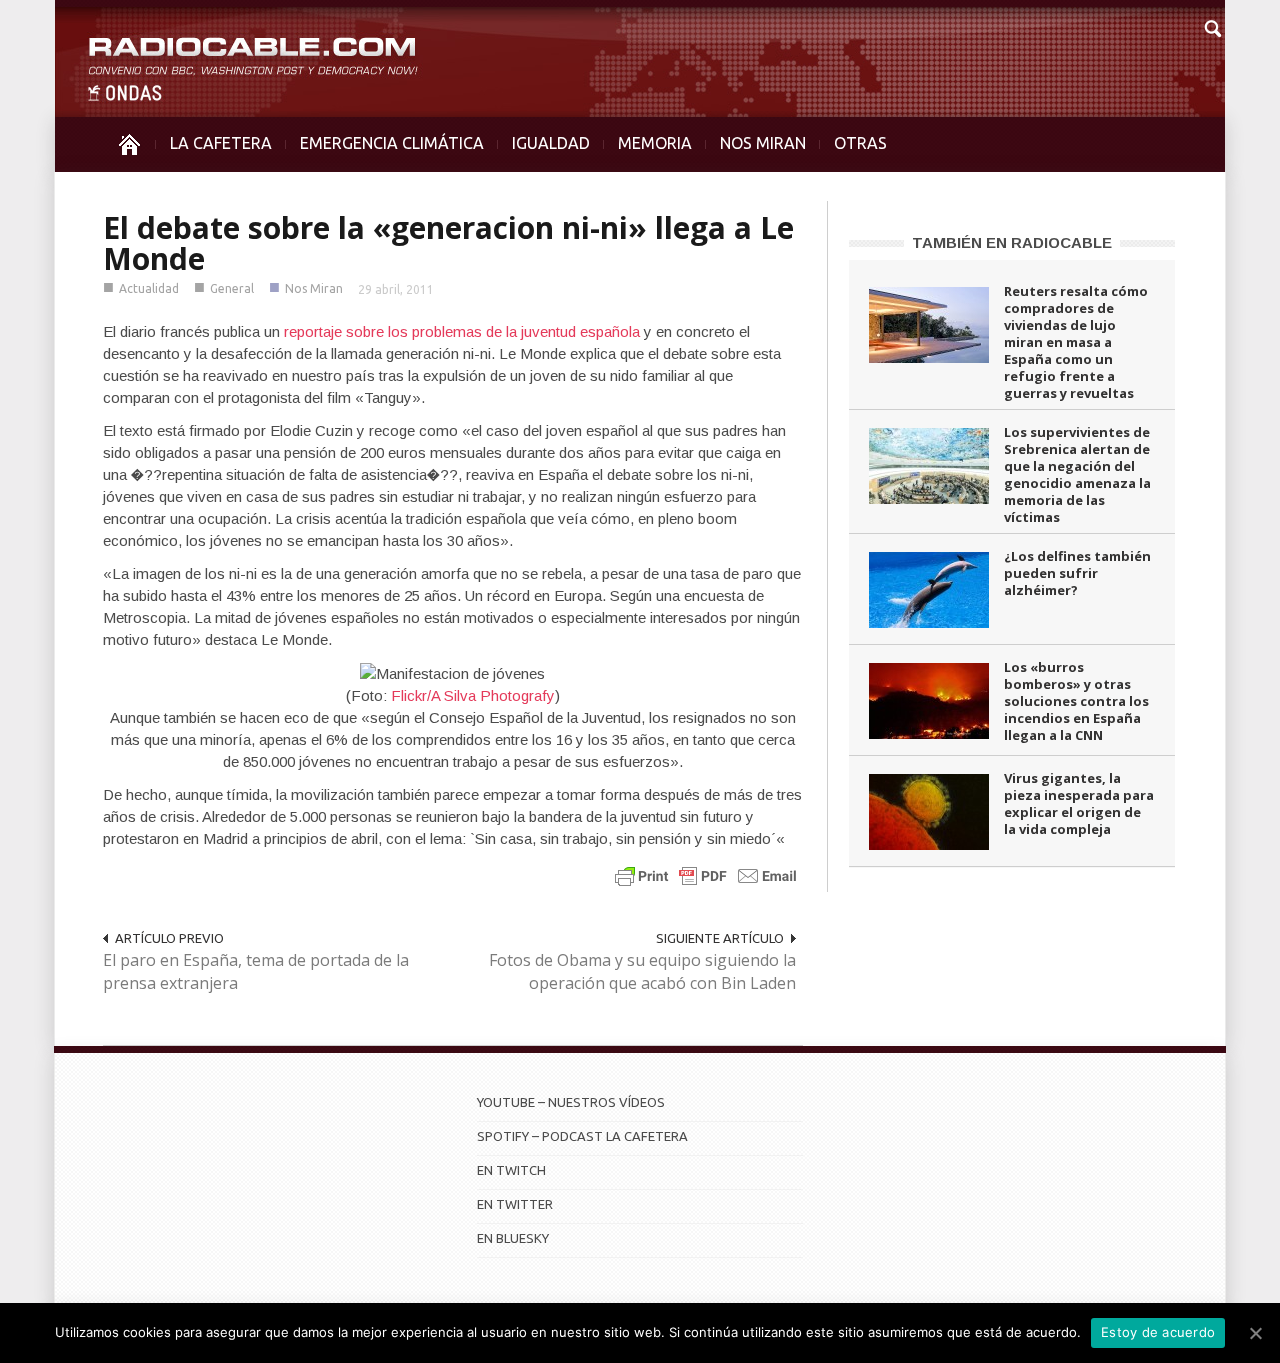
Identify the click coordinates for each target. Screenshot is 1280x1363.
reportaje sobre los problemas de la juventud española (462, 331)
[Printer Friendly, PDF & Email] (706, 875)
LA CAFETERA (221, 143)
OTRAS (860, 143)
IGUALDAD (551, 143)
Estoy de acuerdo (1158, 1332)
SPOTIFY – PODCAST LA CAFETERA (582, 1136)
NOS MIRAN (763, 143)
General (232, 288)
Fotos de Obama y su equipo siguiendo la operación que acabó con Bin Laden (642, 971)
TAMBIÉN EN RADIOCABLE (1012, 242)
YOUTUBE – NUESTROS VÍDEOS (571, 1102)
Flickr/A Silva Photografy (473, 695)
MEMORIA (655, 143)
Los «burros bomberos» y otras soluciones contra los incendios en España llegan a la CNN (1076, 701)
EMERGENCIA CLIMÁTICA (392, 143)
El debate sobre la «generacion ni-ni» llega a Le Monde (448, 243)
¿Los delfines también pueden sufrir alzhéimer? (1077, 573)
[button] (1212, 26)
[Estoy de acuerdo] (1255, 1333)
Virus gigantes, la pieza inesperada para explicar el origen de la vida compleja (1079, 803)
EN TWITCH (511, 1170)
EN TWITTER (515, 1204)
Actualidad (149, 288)
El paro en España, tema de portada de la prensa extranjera (256, 971)
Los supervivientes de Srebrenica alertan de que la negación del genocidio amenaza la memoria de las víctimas (1077, 474)
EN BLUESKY (513, 1238)
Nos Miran (314, 288)
